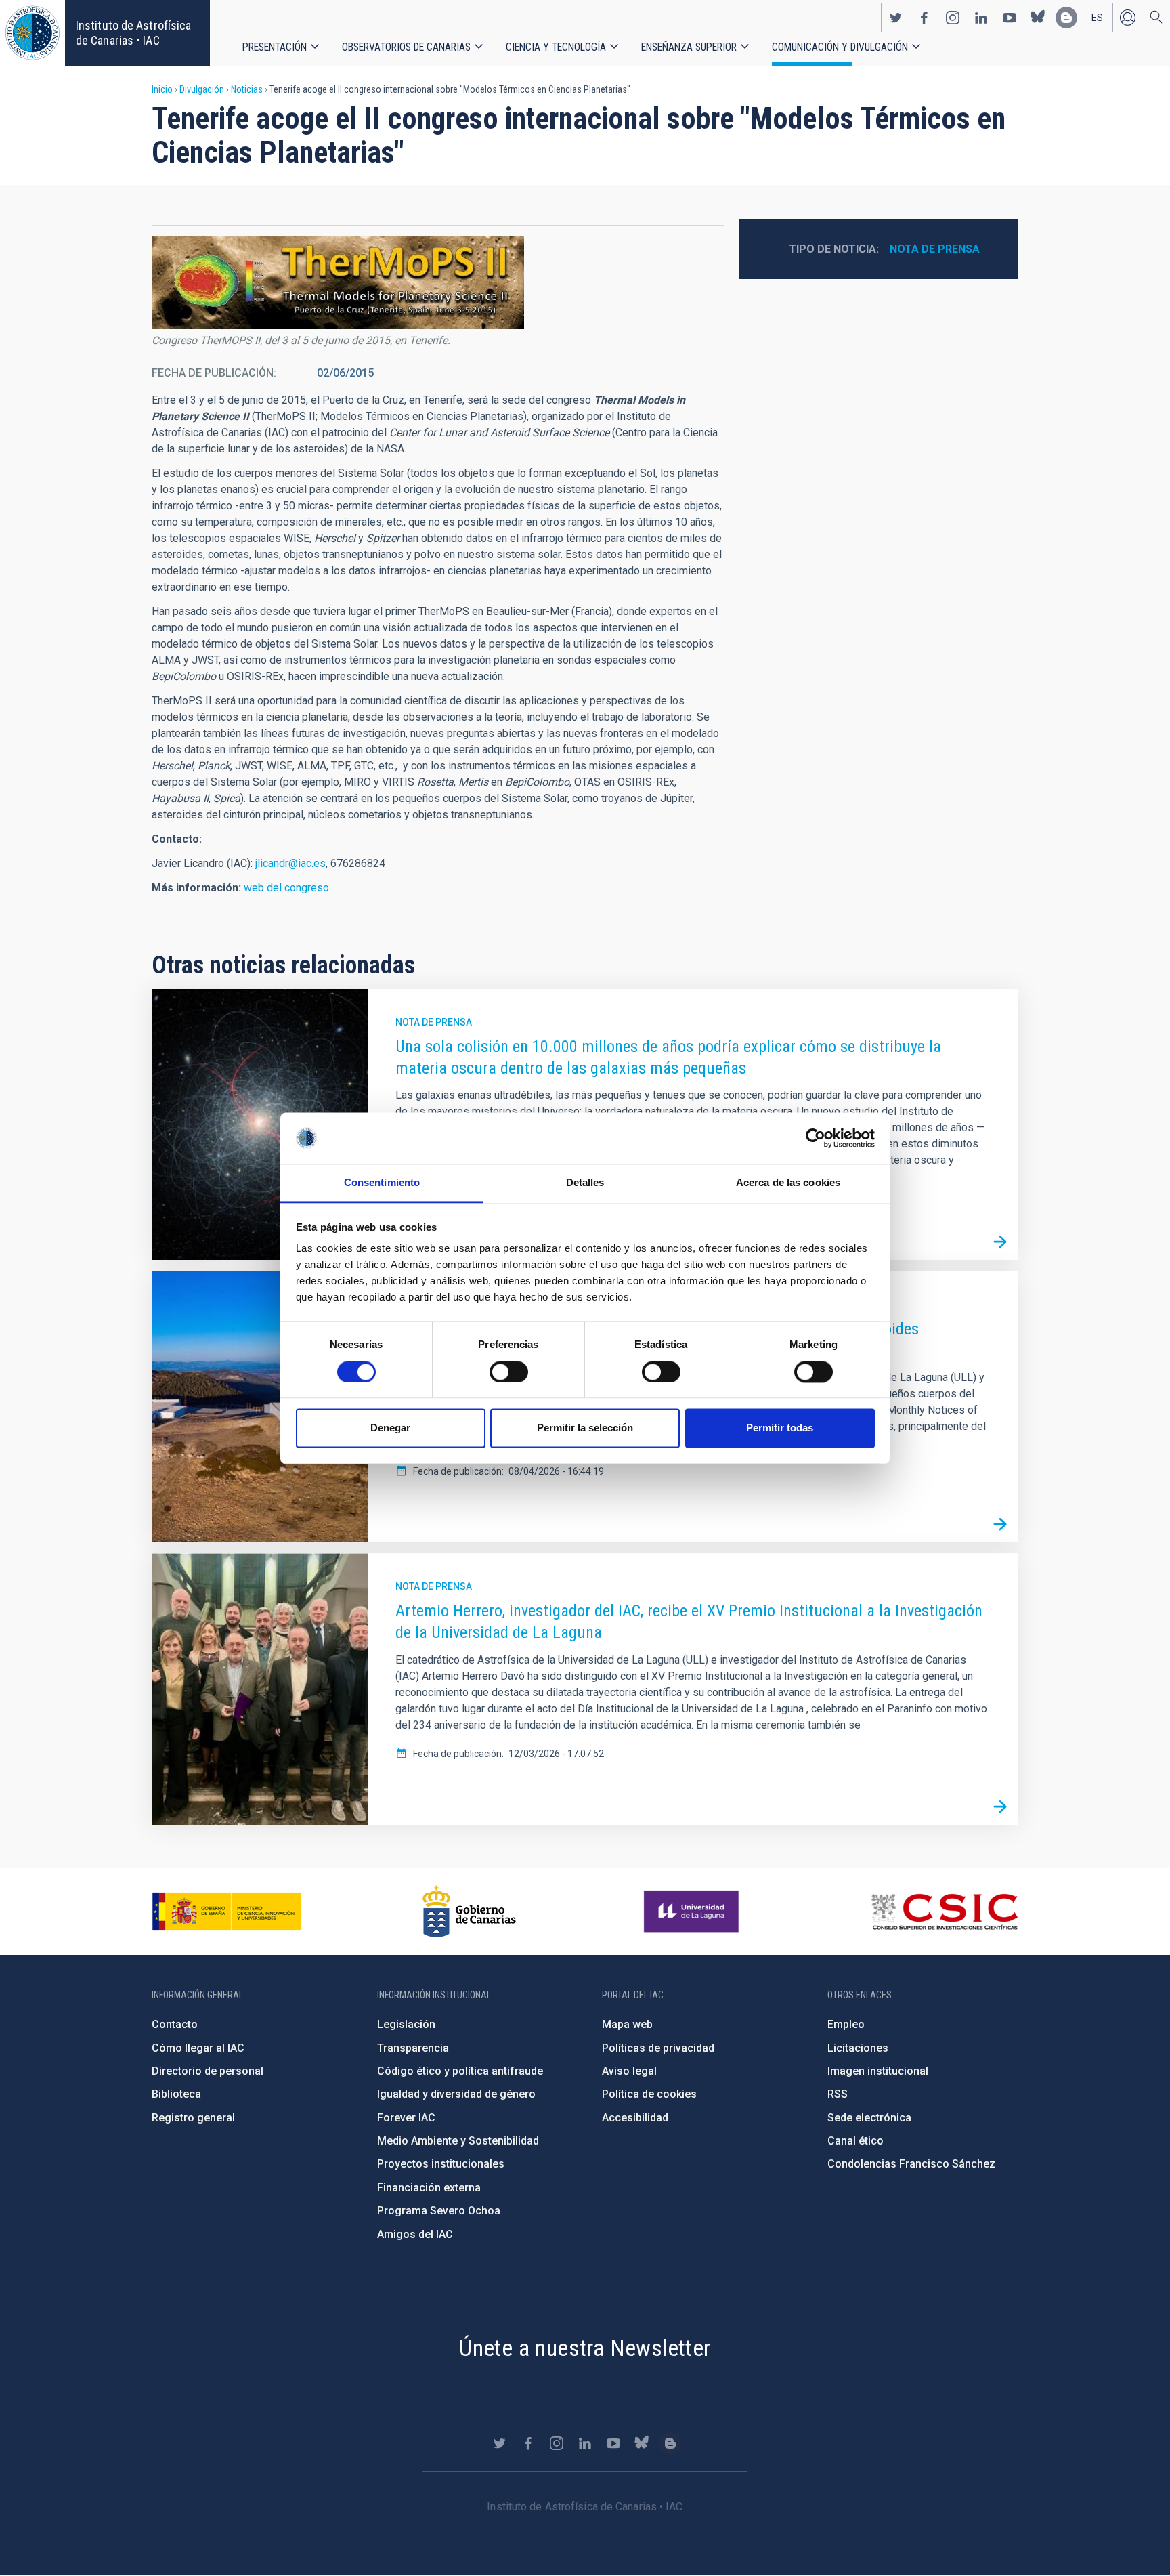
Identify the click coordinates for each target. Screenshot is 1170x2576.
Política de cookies (649, 2094)
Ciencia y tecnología (556, 47)
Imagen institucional (878, 2071)
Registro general (193, 2118)
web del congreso (286, 888)
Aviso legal (629, 2071)
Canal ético (855, 2141)
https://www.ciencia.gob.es (227, 1912)
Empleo (846, 2024)
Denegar (390, 1428)
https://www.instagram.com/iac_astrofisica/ (953, 18)
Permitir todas (780, 1428)
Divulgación (202, 89)
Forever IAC (406, 2118)
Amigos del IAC (415, 2234)
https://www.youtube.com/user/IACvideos (1010, 18)
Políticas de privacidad (658, 2048)
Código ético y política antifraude (460, 2071)
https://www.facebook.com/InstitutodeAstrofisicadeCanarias (924, 18)
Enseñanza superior (689, 47)
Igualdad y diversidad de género (456, 2094)
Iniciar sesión (1127, 18)
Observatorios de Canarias (406, 47)
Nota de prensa (935, 249)
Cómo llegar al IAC (198, 2048)
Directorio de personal (208, 2071)
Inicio (162, 89)
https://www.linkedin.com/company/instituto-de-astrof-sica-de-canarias (981, 18)
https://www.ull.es (693, 1912)
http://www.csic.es (944, 1912)
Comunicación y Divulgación (840, 47)
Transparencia (413, 2048)
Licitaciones (858, 2048)
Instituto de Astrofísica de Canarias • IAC (133, 33)
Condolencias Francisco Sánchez (911, 2164)
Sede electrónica (869, 2118)
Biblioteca (176, 2094)
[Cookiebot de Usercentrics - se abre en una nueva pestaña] (816, 1138)
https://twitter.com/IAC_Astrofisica (896, 18)
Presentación (275, 47)
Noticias (247, 89)
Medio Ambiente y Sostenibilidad (458, 2141)
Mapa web (627, 2024)
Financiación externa (429, 2188)
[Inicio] (32, 33)
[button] (338, 283)
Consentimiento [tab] (382, 1183)
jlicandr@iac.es (290, 863)
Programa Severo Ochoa (439, 2211)
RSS (838, 2094)
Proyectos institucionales (441, 2164)
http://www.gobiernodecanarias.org (469, 1912)
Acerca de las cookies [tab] (788, 1183)
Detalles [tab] (585, 1183)
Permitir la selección (585, 1428)
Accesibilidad (635, 2118)
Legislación (406, 2024)
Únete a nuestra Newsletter (585, 2348)
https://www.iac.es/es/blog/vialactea (1066, 18)
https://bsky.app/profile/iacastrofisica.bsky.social (1038, 18)
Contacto (175, 2024)
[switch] (509, 1372)
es (1097, 18)
